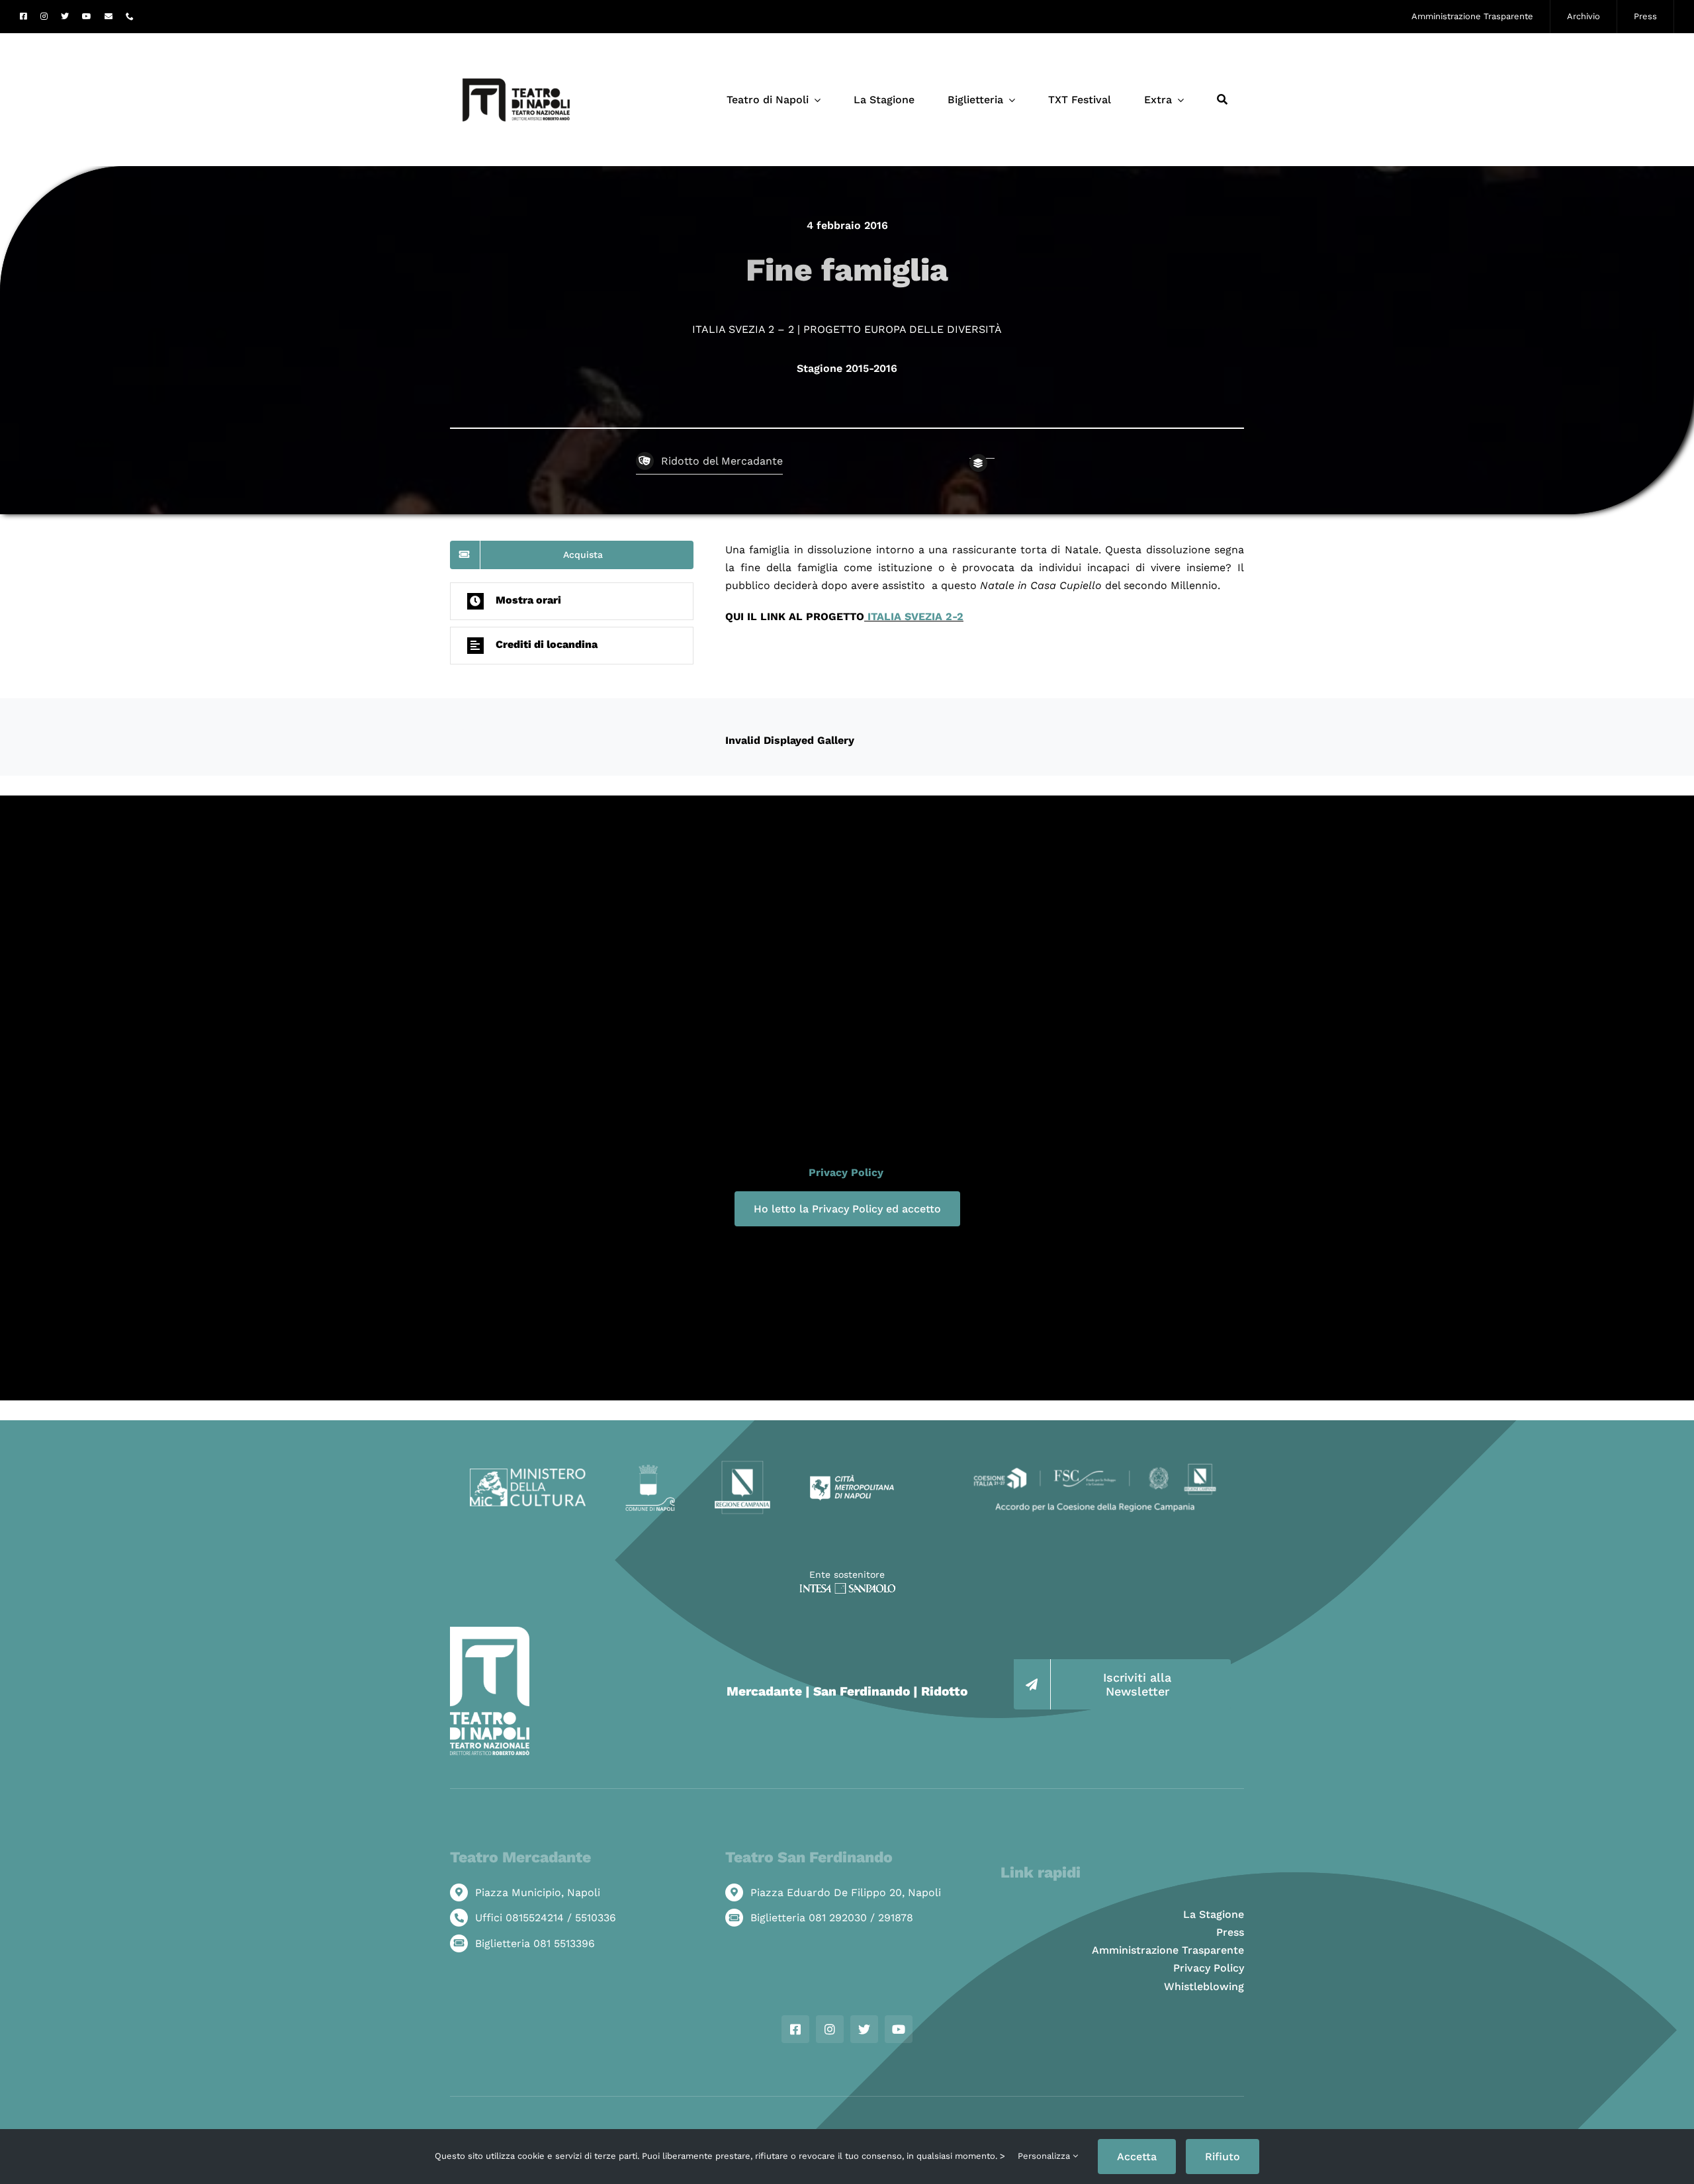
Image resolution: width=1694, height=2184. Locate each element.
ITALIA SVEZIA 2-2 (914, 616)
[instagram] (44, 17)
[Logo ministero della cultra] (528, 1474)
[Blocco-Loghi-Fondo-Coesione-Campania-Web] (1095, 1465)
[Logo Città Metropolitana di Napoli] (852, 1479)
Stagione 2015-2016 (847, 368)
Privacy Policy (846, 1172)
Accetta (1137, 2157)
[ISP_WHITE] (847, 1588)
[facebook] (23, 17)
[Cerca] (1222, 100)
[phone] (130, 17)
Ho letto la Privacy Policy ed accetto (847, 1209)
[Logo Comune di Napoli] (650, 1470)
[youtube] (87, 17)
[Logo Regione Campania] (743, 1465)
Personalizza (1045, 2156)
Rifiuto (1223, 2157)
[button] (572, 601)
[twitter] (65, 17)
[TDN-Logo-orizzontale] (516, 39)
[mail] (109, 17)
